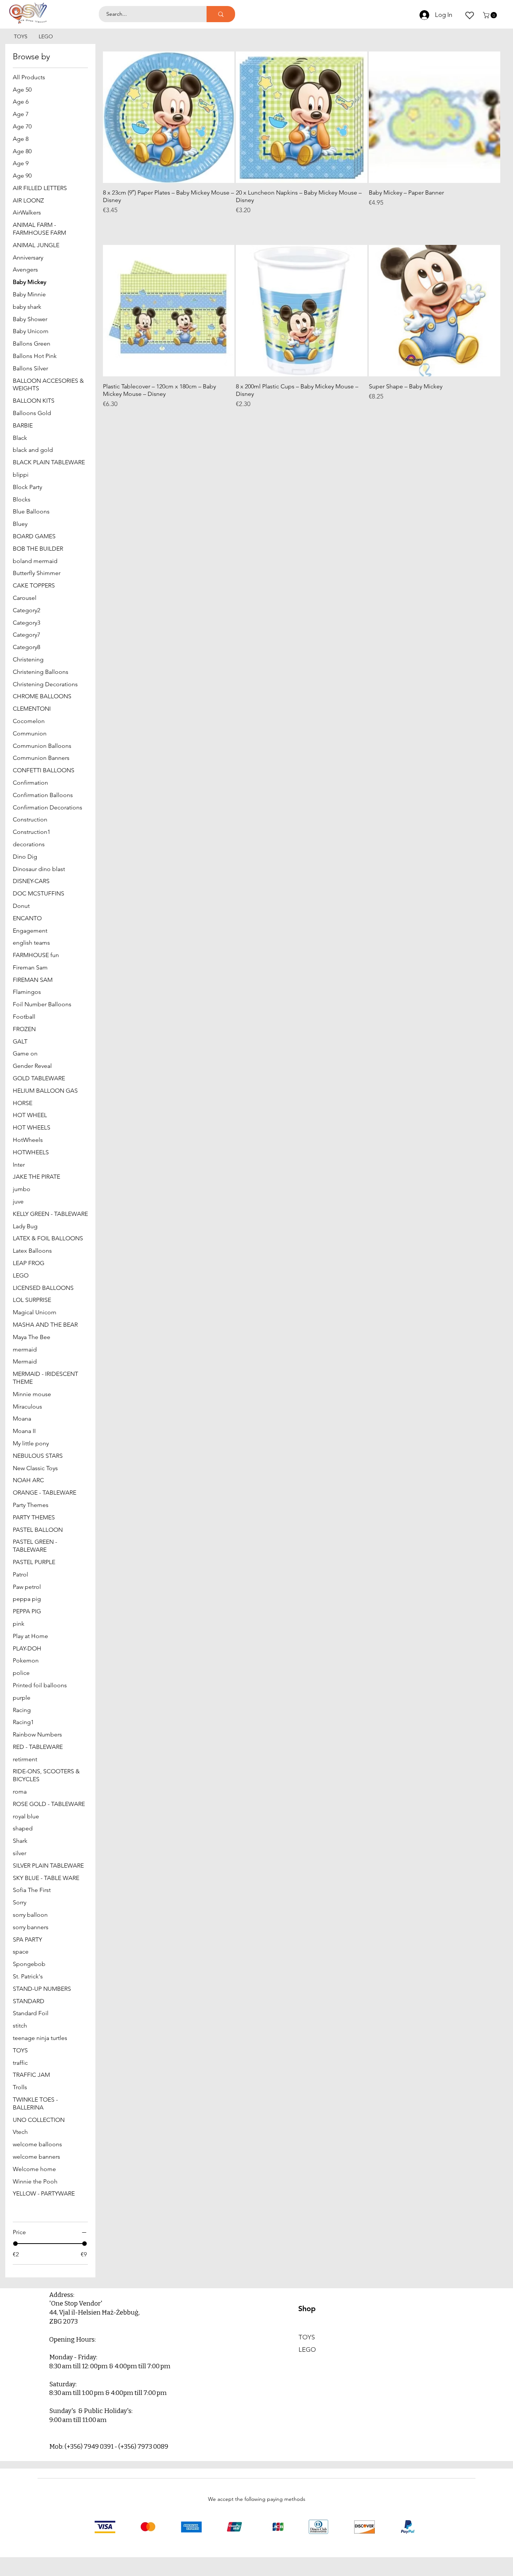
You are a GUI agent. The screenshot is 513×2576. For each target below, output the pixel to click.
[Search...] (221, 14)
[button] (491, 15)
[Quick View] (169, 117)
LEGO (307, 2350)
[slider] (15, 2244)
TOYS (307, 2337)
